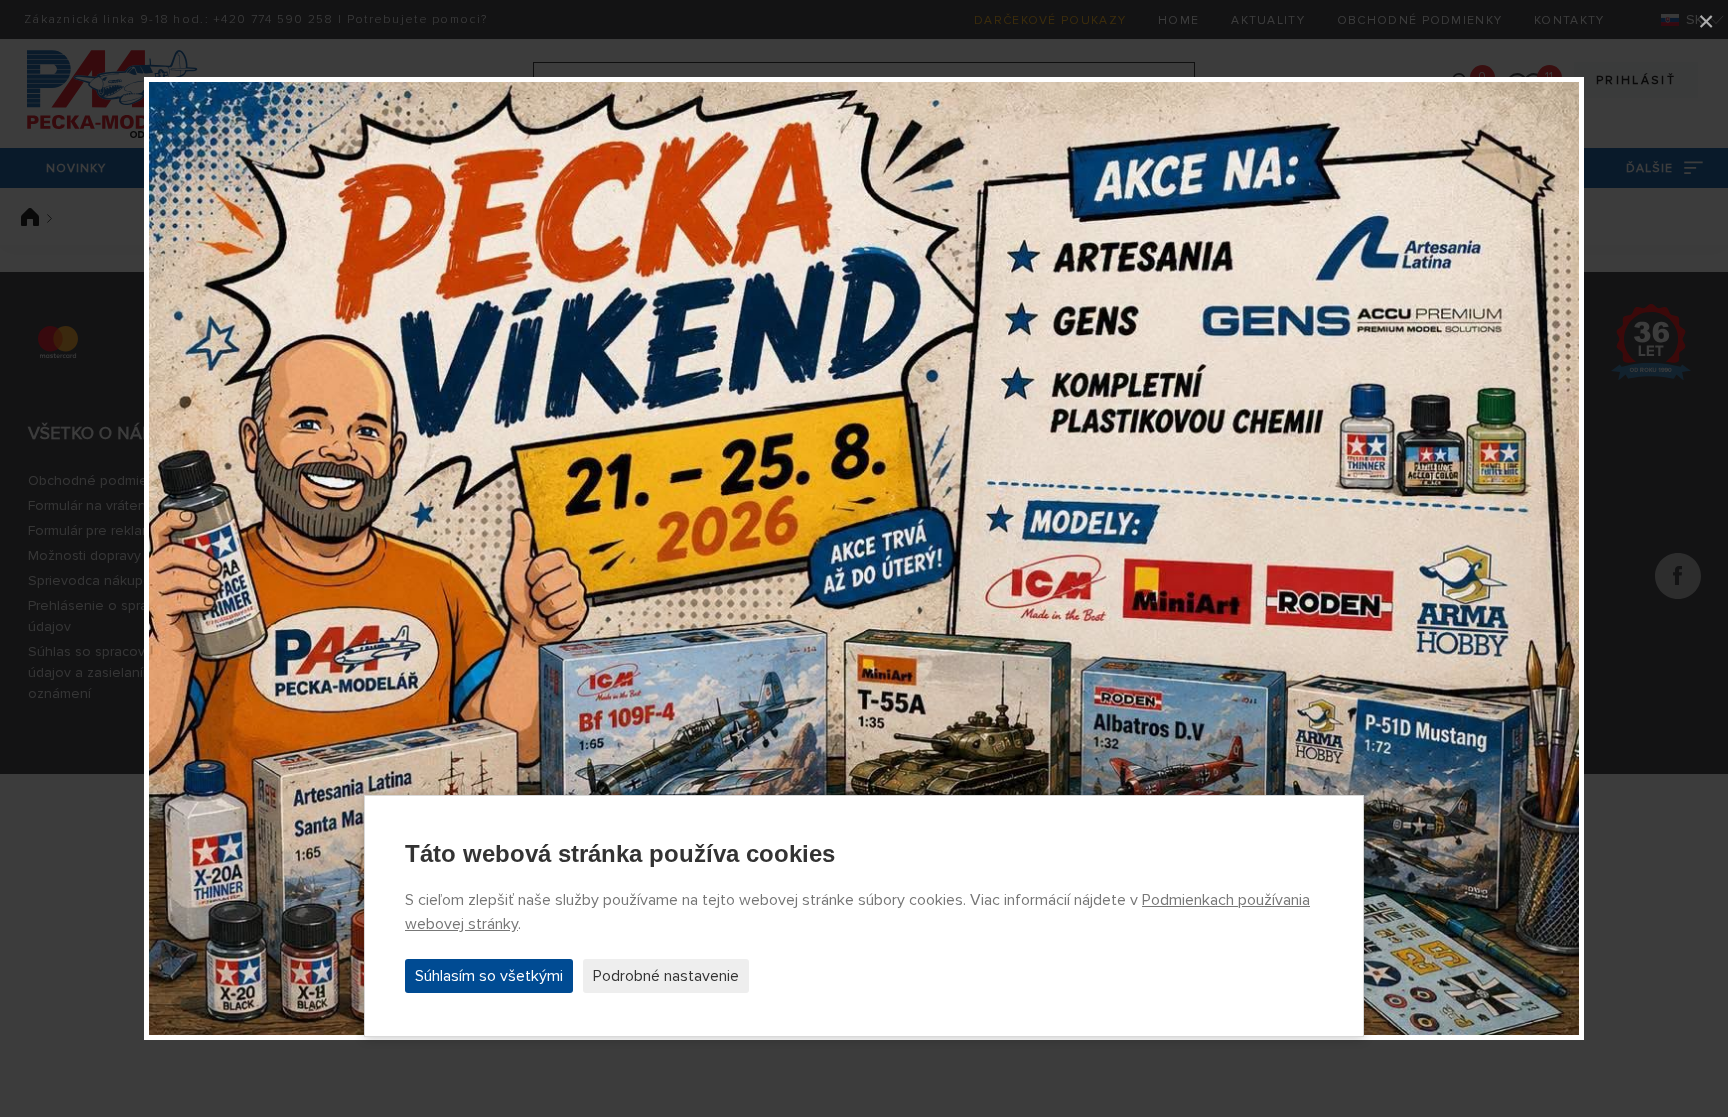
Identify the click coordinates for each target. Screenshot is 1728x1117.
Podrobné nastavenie (666, 976)
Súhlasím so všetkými (489, 976)
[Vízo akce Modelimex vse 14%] (864, 558)
